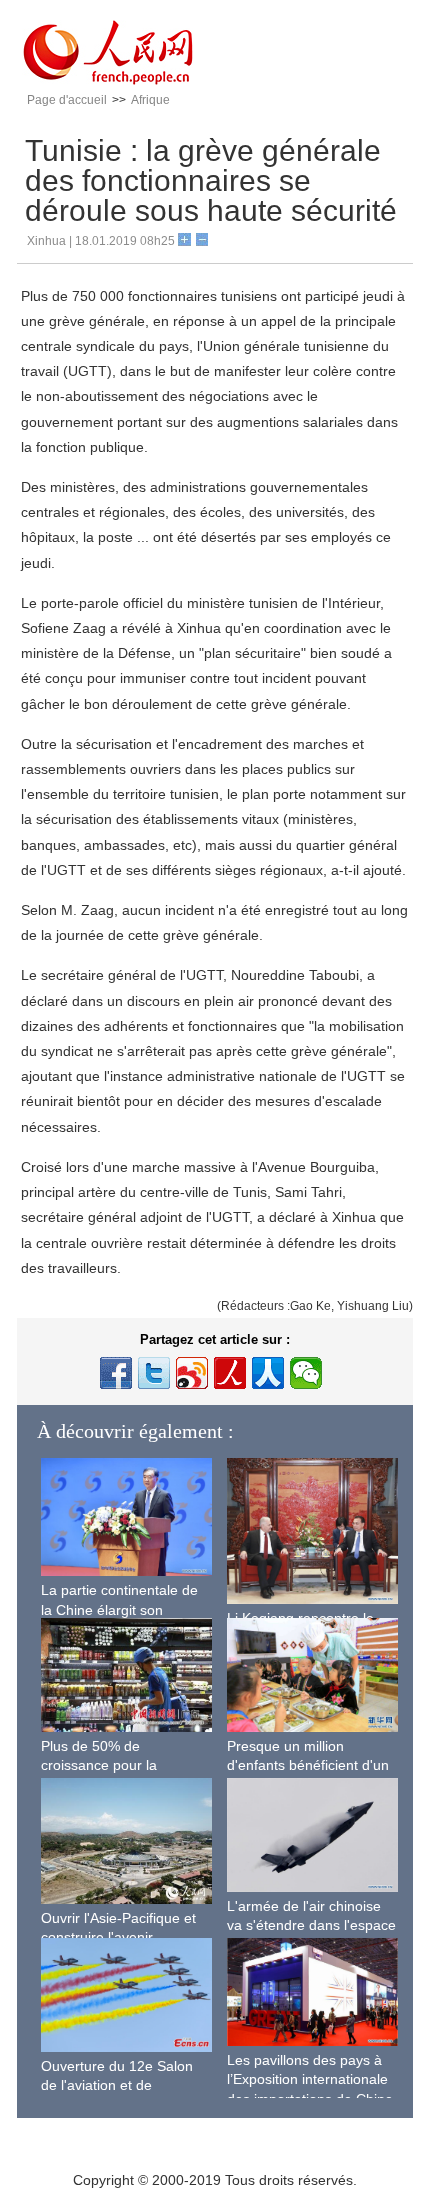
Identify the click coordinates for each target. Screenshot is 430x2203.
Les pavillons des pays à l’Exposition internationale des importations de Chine (310, 2079)
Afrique (150, 100)
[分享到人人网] (268, 1373)
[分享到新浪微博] (192, 1373)
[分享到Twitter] (154, 1373)
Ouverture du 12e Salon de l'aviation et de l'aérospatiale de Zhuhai (117, 2085)
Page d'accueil (67, 100)
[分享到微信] (306, 1373)
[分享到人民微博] (230, 1373)
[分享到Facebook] (116, 1373)
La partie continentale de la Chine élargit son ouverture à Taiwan (119, 1609)
